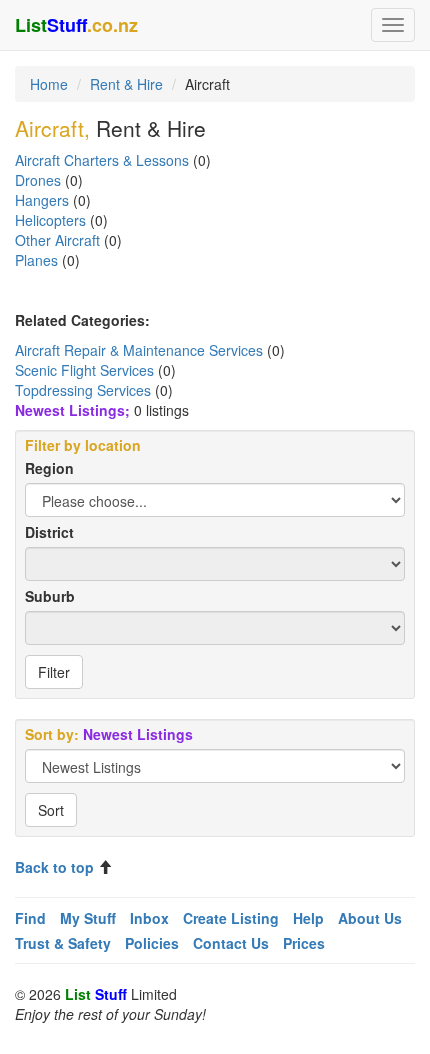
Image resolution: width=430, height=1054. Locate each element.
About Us (370, 918)
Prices (304, 943)
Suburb (50, 596)
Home (49, 84)
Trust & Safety (63, 943)
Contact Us (231, 943)
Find (30, 918)
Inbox (149, 918)
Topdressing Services (83, 390)
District (49, 532)
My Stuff (88, 918)
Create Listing (231, 918)
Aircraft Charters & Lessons (102, 160)
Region (49, 468)
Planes (36, 260)
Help (308, 918)
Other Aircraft (57, 240)
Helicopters (50, 220)
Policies (152, 943)
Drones (38, 180)
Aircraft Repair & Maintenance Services (139, 350)
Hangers (42, 200)
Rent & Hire (126, 84)
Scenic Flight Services (84, 370)
